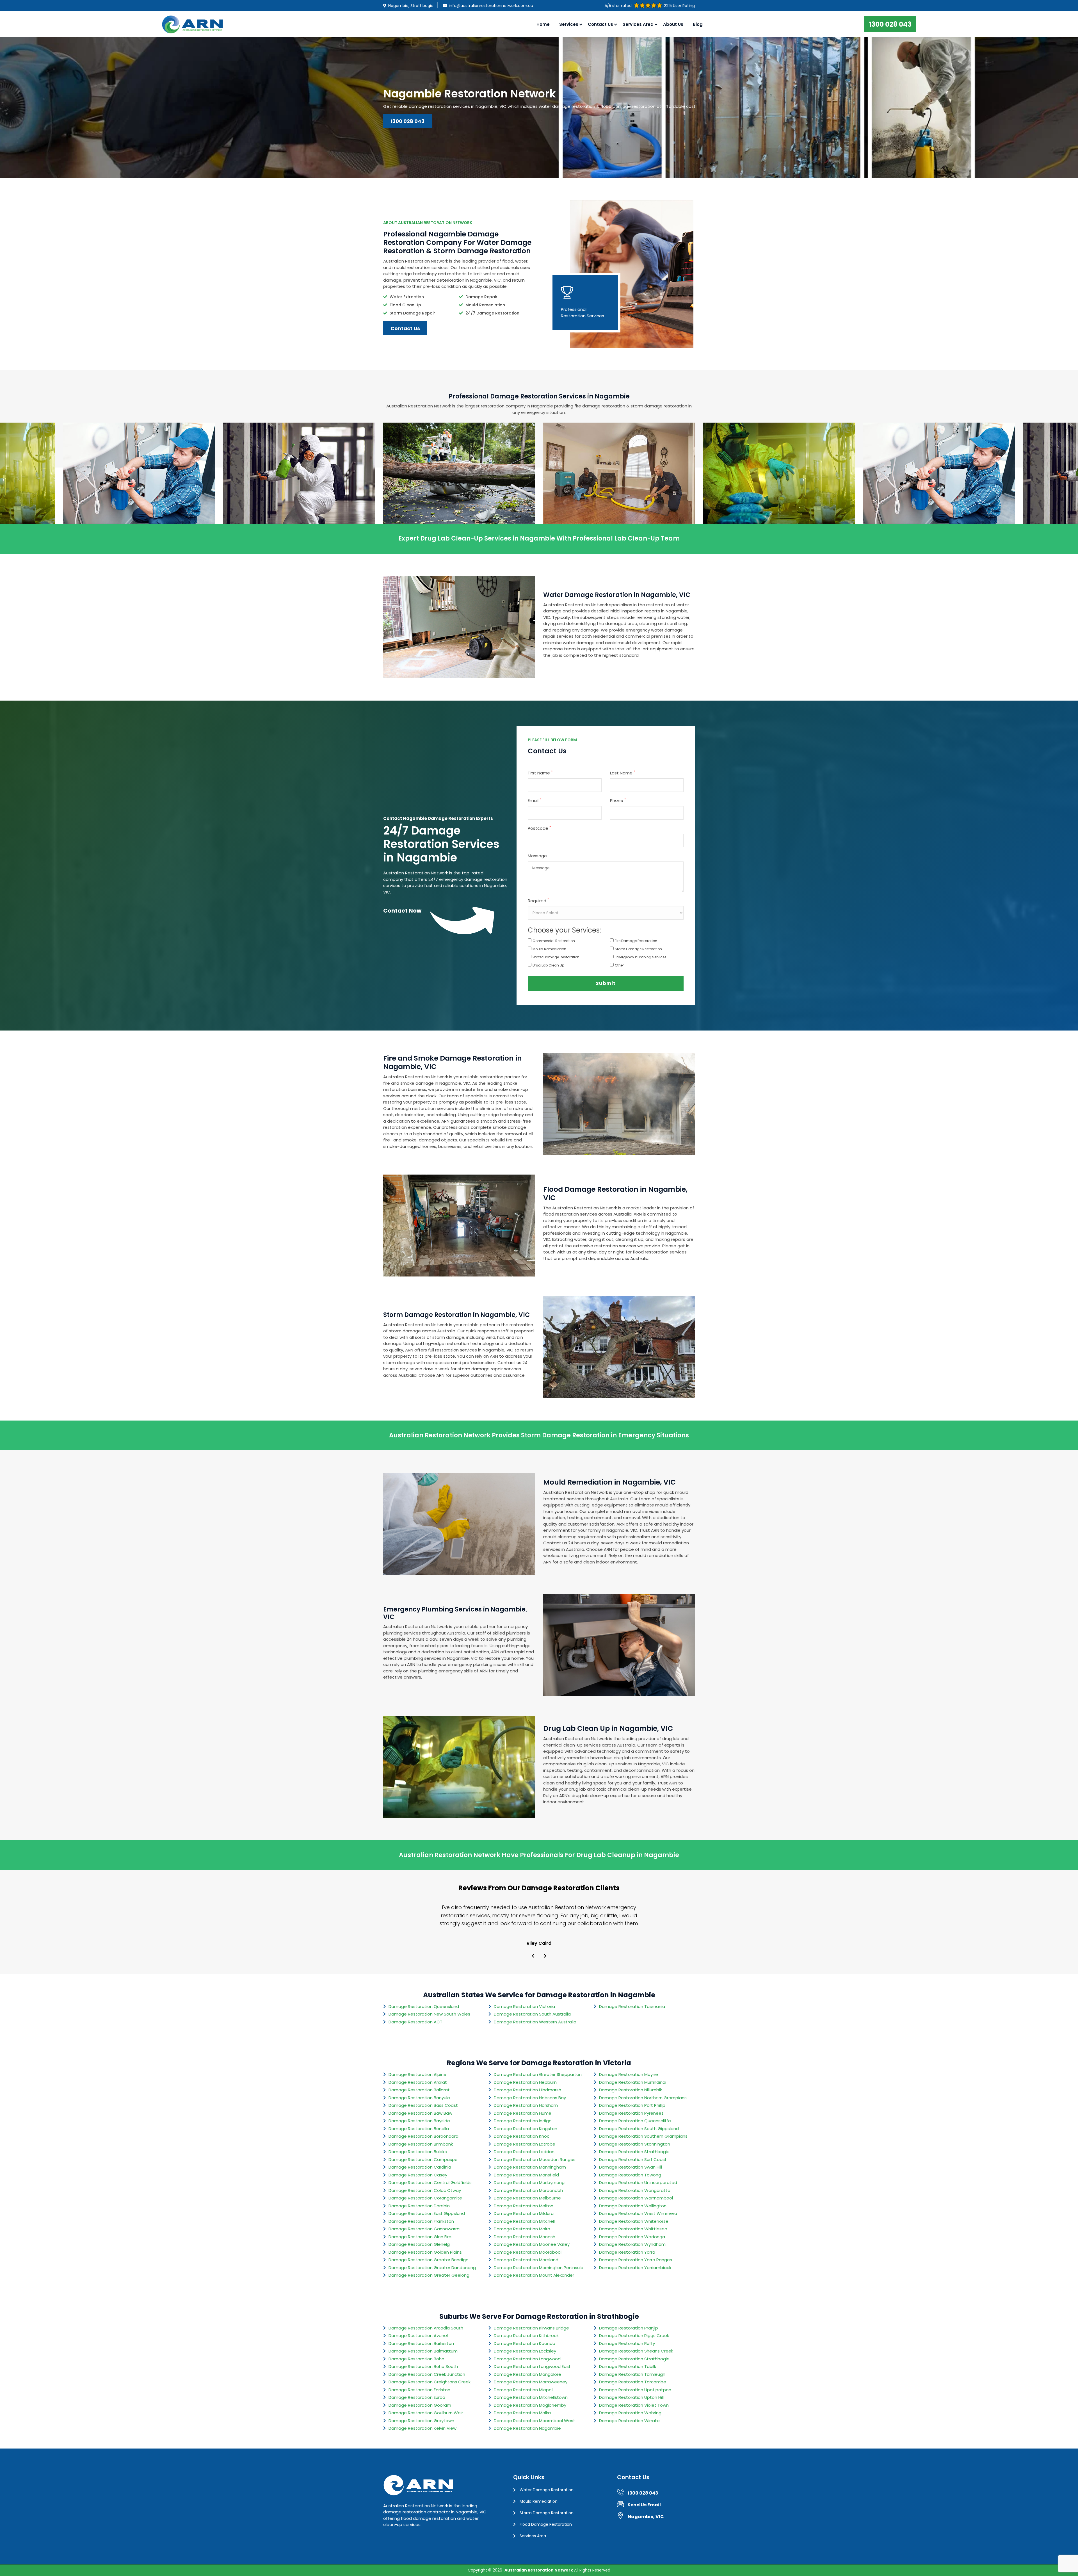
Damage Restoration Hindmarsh (527, 2090)
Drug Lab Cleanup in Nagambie (619, 490)
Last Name (623, 773)
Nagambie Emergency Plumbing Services (779, 490)
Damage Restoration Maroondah (528, 2190)
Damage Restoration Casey (418, 2175)
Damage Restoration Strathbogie (634, 2152)
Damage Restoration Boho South (423, 2366)
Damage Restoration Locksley (525, 2351)
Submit (606, 983)
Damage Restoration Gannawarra (424, 2229)
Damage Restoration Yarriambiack (635, 2268)
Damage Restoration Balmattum (423, 2351)
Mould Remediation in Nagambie (139, 490)
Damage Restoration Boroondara (423, 2136)
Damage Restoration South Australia (532, 2014)
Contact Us (600, 24)
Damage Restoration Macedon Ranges (535, 2159)
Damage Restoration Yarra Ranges (636, 2260)
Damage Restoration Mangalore (527, 2374)
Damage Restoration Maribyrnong (529, 2182)
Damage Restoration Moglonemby (530, 2405)
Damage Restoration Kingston (526, 2129)
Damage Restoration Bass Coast (423, 2105)
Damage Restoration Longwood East (532, 2366)
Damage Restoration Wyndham (632, 2244)
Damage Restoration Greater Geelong (429, 2275)
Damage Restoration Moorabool (528, 2252)
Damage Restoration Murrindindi (633, 2082)
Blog (698, 24)
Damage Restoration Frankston (421, 2221)
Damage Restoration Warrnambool (636, 2198)
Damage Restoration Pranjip (629, 2328)
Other (619, 965)
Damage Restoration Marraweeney (531, 2382)
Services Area (533, 2536)
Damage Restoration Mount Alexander (534, 2275)
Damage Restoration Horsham (526, 2105)
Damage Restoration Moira (522, 2229)
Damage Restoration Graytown (421, 2421)
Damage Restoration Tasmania (632, 2006)
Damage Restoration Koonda (525, 2343)
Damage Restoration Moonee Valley (532, 2244)
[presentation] (533, 1956)
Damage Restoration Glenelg (419, 2244)
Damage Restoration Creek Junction (427, 2374)
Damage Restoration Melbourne (527, 2198)
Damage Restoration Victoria (524, 2006)
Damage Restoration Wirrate (629, 2421)
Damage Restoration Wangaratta (635, 2190)
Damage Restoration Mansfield (526, 2175)
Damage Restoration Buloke (418, 2152)
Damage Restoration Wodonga (632, 2237)
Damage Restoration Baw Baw (420, 2113)
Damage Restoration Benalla (419, 2129)
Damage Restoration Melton (524, 2206)
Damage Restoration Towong (630, 2175)
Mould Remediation (549, 949)
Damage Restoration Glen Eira (420, 2237)
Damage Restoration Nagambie (527, 2428)
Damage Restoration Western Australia (535, 2022)
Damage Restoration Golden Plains (425, 2252)
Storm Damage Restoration (638, 949)
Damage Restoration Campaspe (423, 2159)
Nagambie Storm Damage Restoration (299, 490)
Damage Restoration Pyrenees (631, 2113)
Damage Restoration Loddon (524, 2152)
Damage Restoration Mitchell (524, 2221)
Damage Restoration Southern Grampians (643, 2136)
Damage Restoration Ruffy (627, 2343)
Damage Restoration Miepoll (524, 2390)
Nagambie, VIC (646, 2517)
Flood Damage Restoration (546, 2524)
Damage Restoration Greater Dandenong (432, 2268)
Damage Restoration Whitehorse (634, 2221)
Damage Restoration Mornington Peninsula (539, 2268)
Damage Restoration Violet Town (634, 2405)
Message (537, 856)
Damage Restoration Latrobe (525, 2144)
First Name (540, 773)
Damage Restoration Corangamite (425, 2198)
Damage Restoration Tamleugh (632, 2374)
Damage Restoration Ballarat (419, 2090)
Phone (618, 800)
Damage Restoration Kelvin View (422, 2428)
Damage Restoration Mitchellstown (531, 2397)
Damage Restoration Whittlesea (633, 2229)
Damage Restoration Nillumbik (631, 2090)
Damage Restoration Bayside (419, 2121)
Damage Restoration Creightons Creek (430, 2382)
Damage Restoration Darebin (419, 2206)
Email (534, 800)
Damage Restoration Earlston (419, 2390)
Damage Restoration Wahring (630, 2413)
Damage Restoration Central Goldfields (430, 2182)
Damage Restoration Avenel (418, 2336)
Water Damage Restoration (556, 957)
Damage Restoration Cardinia (420, 2167)
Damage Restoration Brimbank (421, 2144)
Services (569, 24)
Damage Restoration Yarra (627, 2252)
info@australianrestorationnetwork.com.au (491, 6)
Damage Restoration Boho (416, 2359)
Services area (638, 24)
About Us (673, 24)
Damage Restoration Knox (521, 2136)
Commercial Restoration (554, 941)
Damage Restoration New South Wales (429, 2014)
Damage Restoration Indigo (523, 2121)
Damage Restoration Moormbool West (535, 2421)
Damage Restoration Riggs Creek (634, 2336)
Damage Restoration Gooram (420, 2405)
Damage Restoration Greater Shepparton (538, 2074)
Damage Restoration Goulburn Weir (426, 2413)
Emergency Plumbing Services (641, 957)
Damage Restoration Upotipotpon (635, 2390)
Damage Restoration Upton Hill (631, 2397)
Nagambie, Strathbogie (411, 6)
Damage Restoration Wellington (633, 2206)
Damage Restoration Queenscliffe (635, 2121)
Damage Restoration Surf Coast (633, 2159)
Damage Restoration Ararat (418, 2082)
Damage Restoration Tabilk (628, 2366)
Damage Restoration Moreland (526, 2260)
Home (543, 24)
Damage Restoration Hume (523, 2113)
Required (538, 901)
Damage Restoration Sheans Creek (636, 2351)
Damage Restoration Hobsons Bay (530, 2098)
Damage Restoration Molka (522, 2413)
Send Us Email (644, 2505)
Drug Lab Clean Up (548, 965)
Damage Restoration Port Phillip (632, 2105)
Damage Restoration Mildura (524, 2213)
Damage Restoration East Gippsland (427, 2213)
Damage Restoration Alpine (417, 2074)
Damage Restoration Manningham (530, 2167)
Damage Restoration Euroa (417, 2397)
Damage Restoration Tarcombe (633, 2382)
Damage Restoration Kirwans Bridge (531, 2328)
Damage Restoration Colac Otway (425, 2190)
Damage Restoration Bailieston (421, 2343)
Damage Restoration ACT (415, 2022)
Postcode (539, 828)
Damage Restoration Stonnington (635, 2144)
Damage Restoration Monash (525, 2237)
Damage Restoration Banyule (419, 2098)
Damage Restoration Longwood (527, 2359)
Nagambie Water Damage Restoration (459, 490)
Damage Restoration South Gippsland (639, 2129)
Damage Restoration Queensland (424, 2006)
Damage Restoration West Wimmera (638, 2213)
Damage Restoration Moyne (629, 2074)
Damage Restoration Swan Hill (631, 2167)
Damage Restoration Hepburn (525, 2082)
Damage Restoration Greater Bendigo (429, 2260)
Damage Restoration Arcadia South (426, 2328)
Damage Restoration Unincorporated (638, 2182)
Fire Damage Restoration (636, 941)
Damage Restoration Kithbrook (526, 2336)
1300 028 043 (890, 24)
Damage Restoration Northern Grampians (643, 2098)
